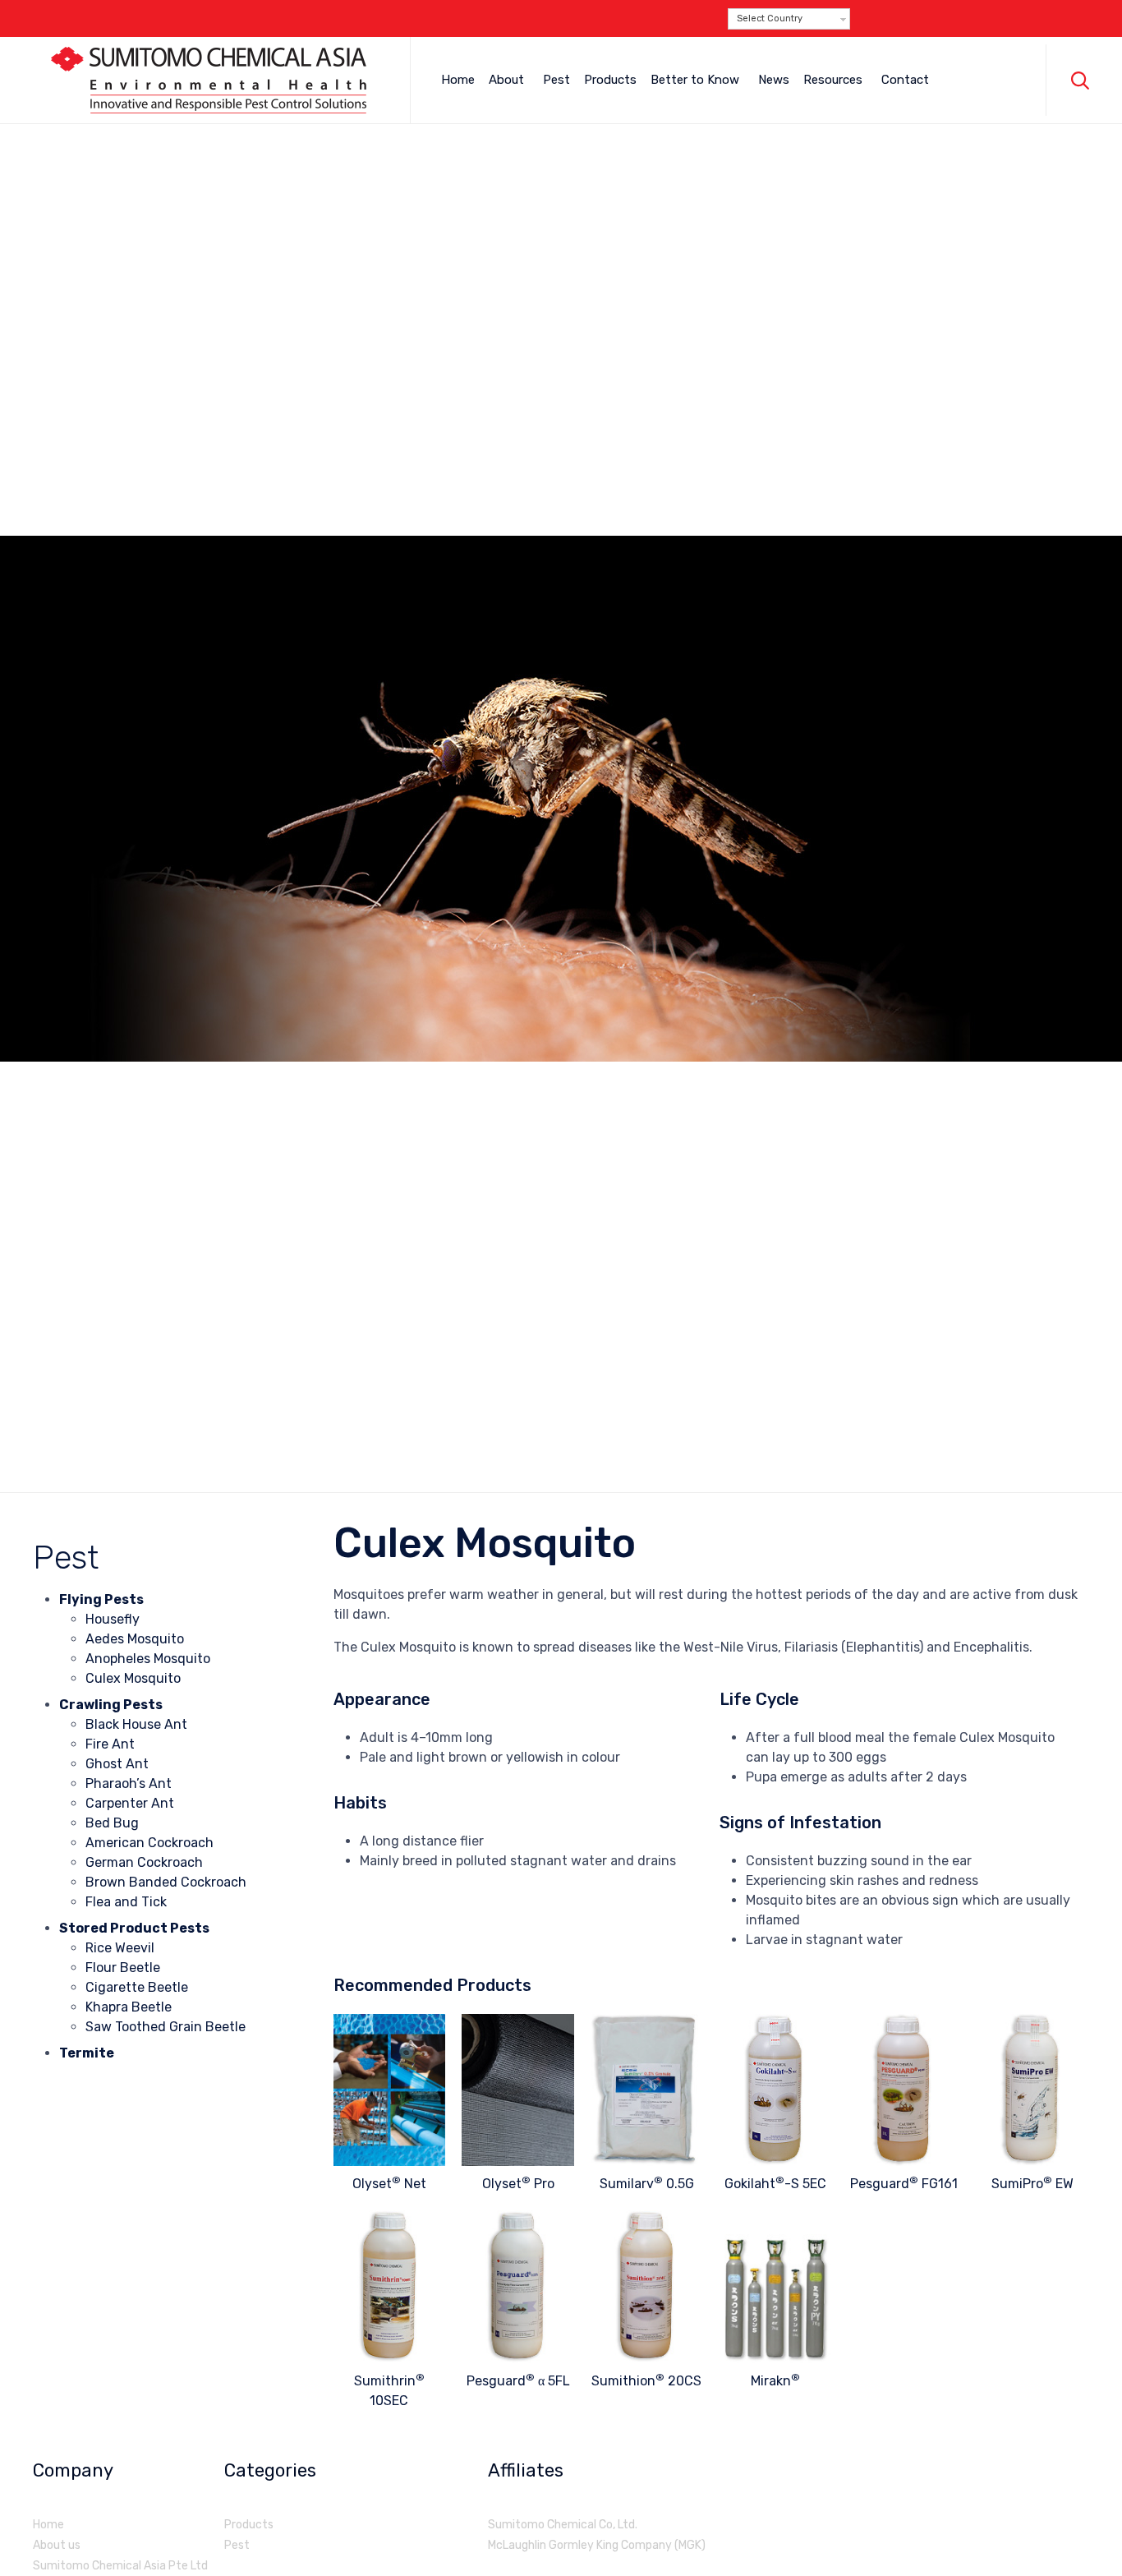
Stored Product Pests (134, 1928)
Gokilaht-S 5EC (775, 2184)
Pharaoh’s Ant (129, 1783)
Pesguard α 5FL (518, 2381)
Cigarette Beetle (137, 1987)
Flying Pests (101, 1599)
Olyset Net (389, 2184)
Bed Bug (112, 1823)
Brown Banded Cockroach (166, 1882)
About (506, 80)
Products (610, 80)
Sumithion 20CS (646, 2381)
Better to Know (695, 80)
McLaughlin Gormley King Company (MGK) (597, 2545)
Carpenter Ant (130, 1803)
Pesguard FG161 (904, 2184)
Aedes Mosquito (135, 1639)
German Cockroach (144, 1862)
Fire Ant (110, 1744)
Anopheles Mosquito (148, 1659)
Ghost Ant (117, 1764)
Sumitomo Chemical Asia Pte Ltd (120, 2566)
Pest (556, 80)
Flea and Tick (126, 1902)
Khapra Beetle (129, 2007)
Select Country (770, 18)
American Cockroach (149, 1843)
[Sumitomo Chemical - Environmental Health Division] (209, 80)
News (774, 80)
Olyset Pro (518, 2184)
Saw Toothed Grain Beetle (166, 2027)
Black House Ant (136, 1724)
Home (458, 80)
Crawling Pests (111, 1705)
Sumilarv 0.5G (647, 2184)
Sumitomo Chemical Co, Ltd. (563, 2525)
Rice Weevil (120, 1948)
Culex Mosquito (133, 1678)
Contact (905, 80)
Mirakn (775, 2381)
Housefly (113, 1619)
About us (57, 2545)
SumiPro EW (1032, 2184)
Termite (87, 2053)
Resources (833, 80)
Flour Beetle (123, 1968)
